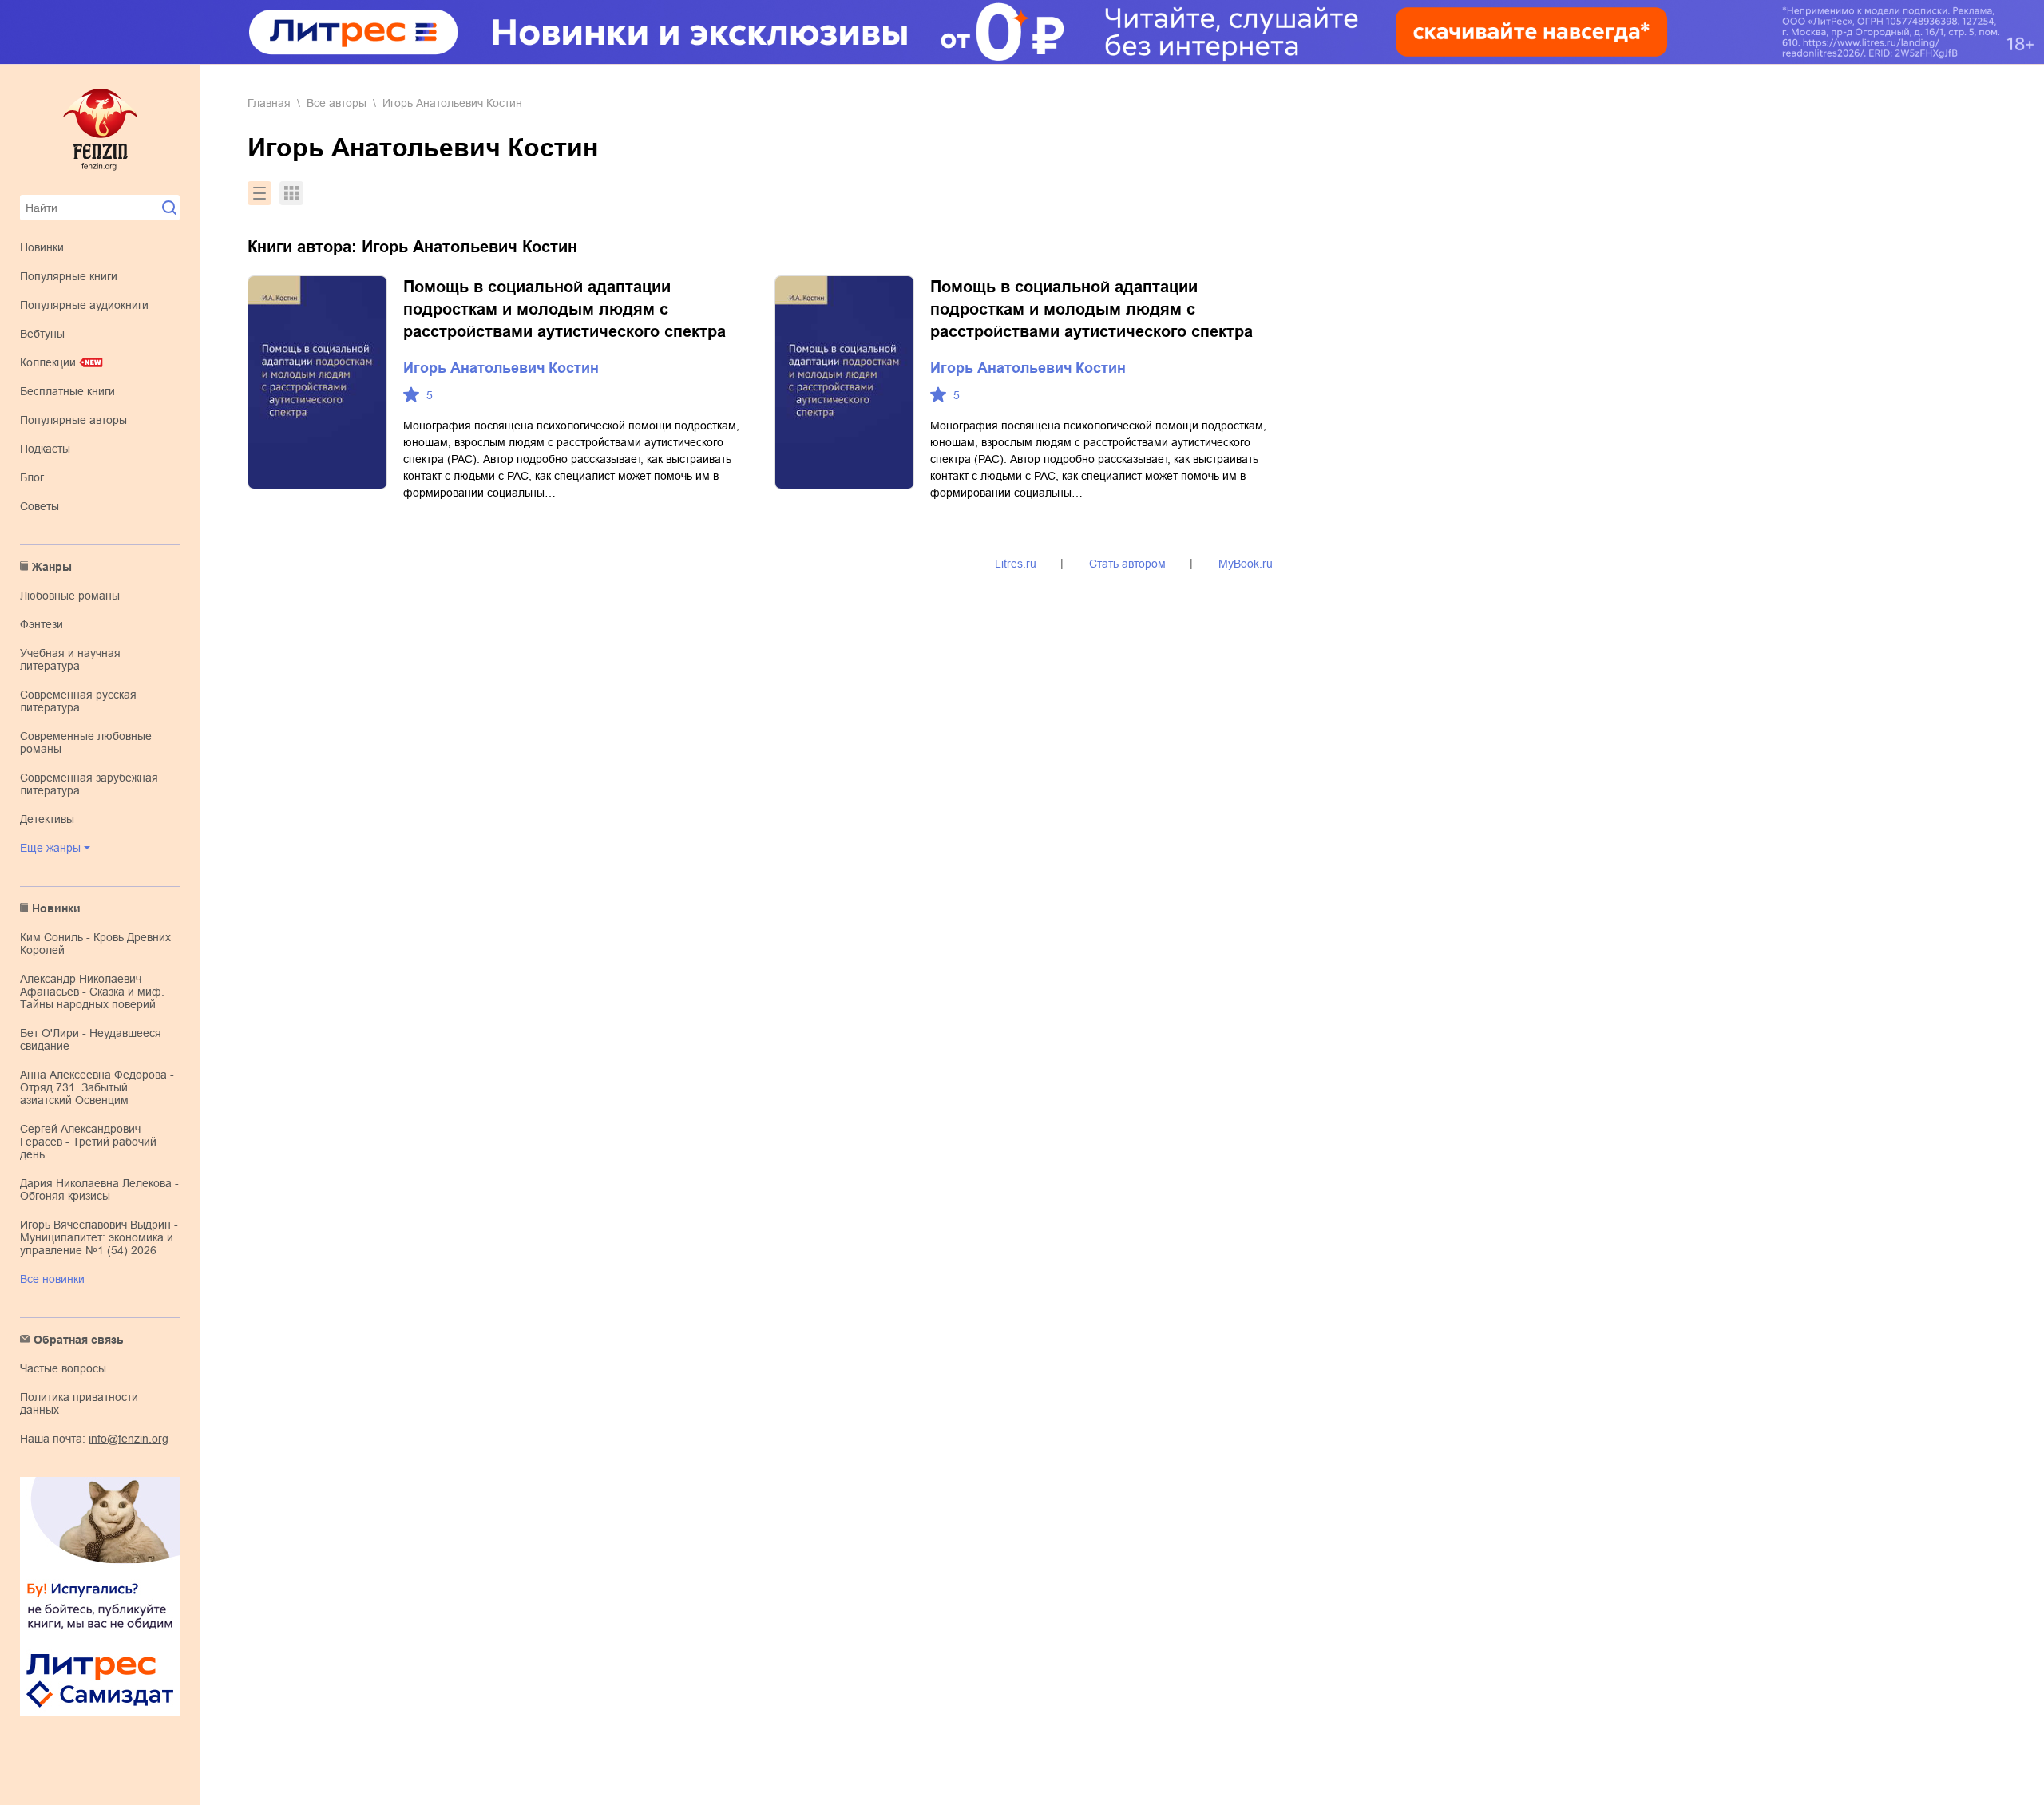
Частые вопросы (63, 1368)
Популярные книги (69, 276)
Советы (40, 506)
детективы (47, 819)
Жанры (52, 567)
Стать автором (1127, 564)
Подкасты (45, 449)
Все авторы (337, 103)
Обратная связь (79, 1340)
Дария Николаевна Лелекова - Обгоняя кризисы (99, 1189)
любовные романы (70, 596)
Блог (32, 477)
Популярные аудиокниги (84, 305)
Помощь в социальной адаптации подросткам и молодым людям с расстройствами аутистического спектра (564, 309)
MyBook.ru (1246, 564)
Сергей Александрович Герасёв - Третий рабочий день (88, 1142)
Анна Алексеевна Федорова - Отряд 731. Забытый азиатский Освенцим (97, 1087)
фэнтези (42, 624)
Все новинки (52, 1279)
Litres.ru (1016, 564)
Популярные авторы (73, 420)
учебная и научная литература (70, 659)
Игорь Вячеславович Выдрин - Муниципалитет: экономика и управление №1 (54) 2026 (99, 1237)
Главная (269, 103)
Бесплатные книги (67, 391)
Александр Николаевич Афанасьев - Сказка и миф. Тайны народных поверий (92, 992)
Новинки (42, 247)
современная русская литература (78, 701)
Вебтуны (42, 334)
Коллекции (48, 362)
